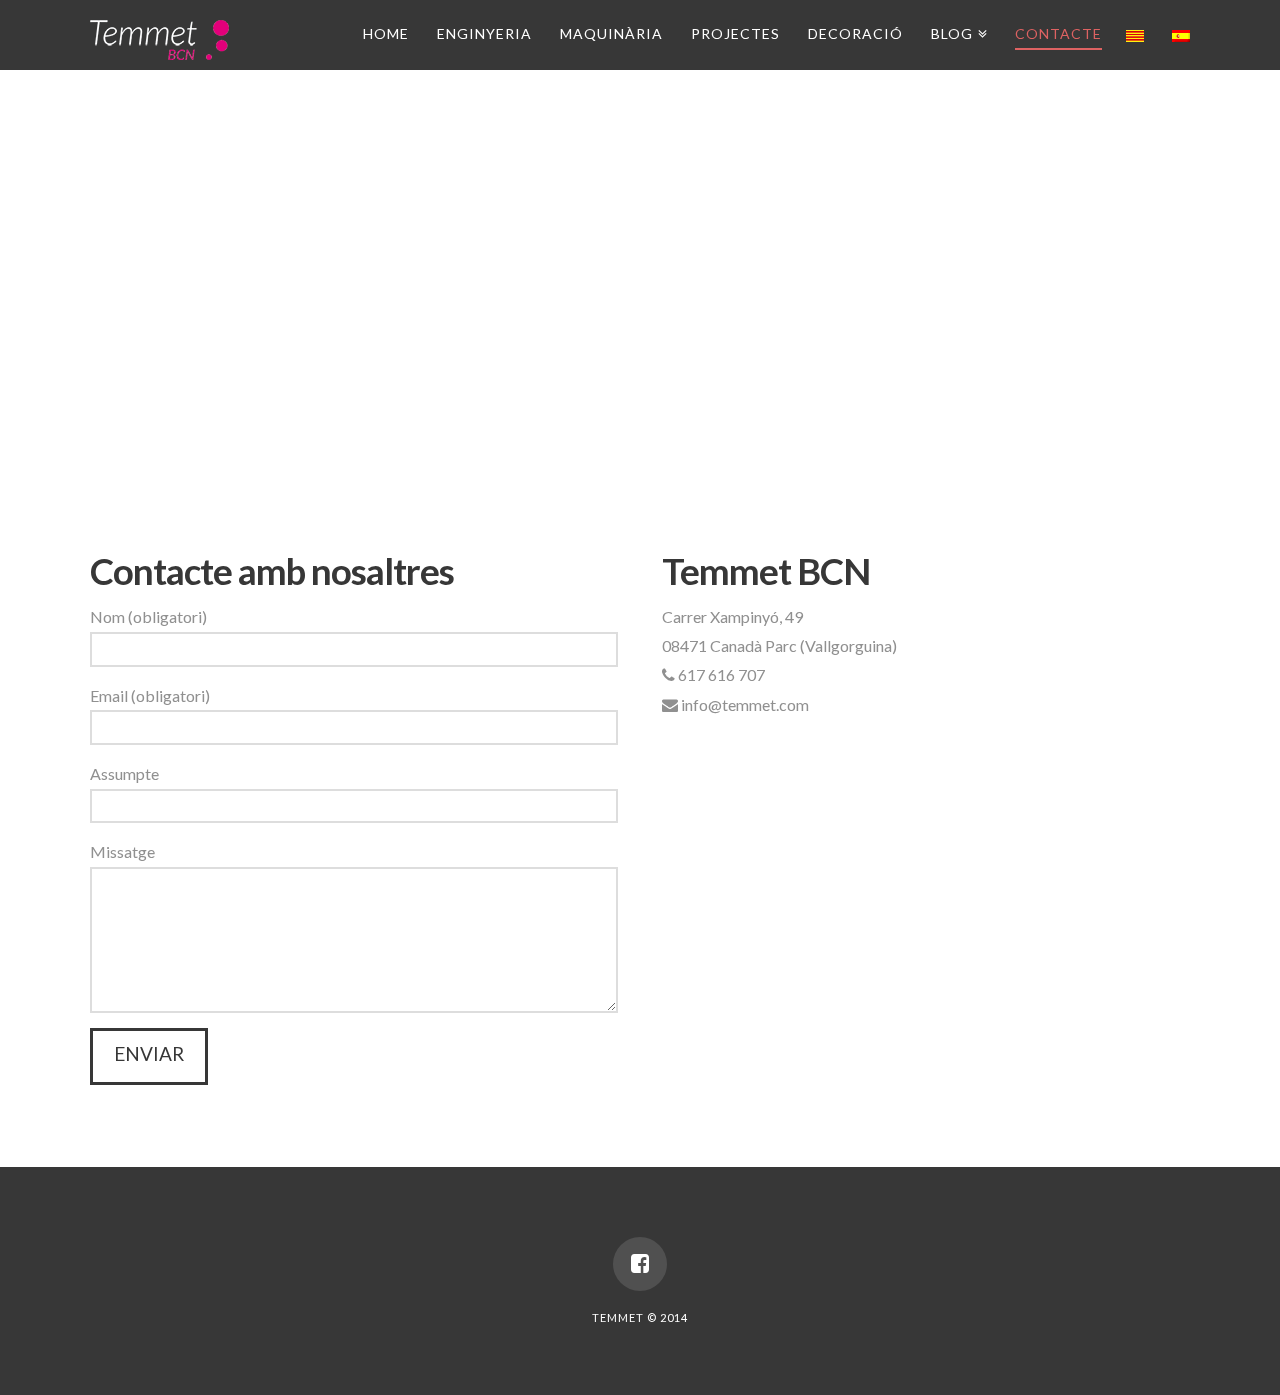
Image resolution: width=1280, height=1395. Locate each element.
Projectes (735, 33)
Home (386, 33)
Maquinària (611, 33)
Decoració (855, 33)
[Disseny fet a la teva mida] (159, 37)
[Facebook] (640, 1264)
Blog (955, 30)
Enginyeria (484, 33)
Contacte (1058, 33)
